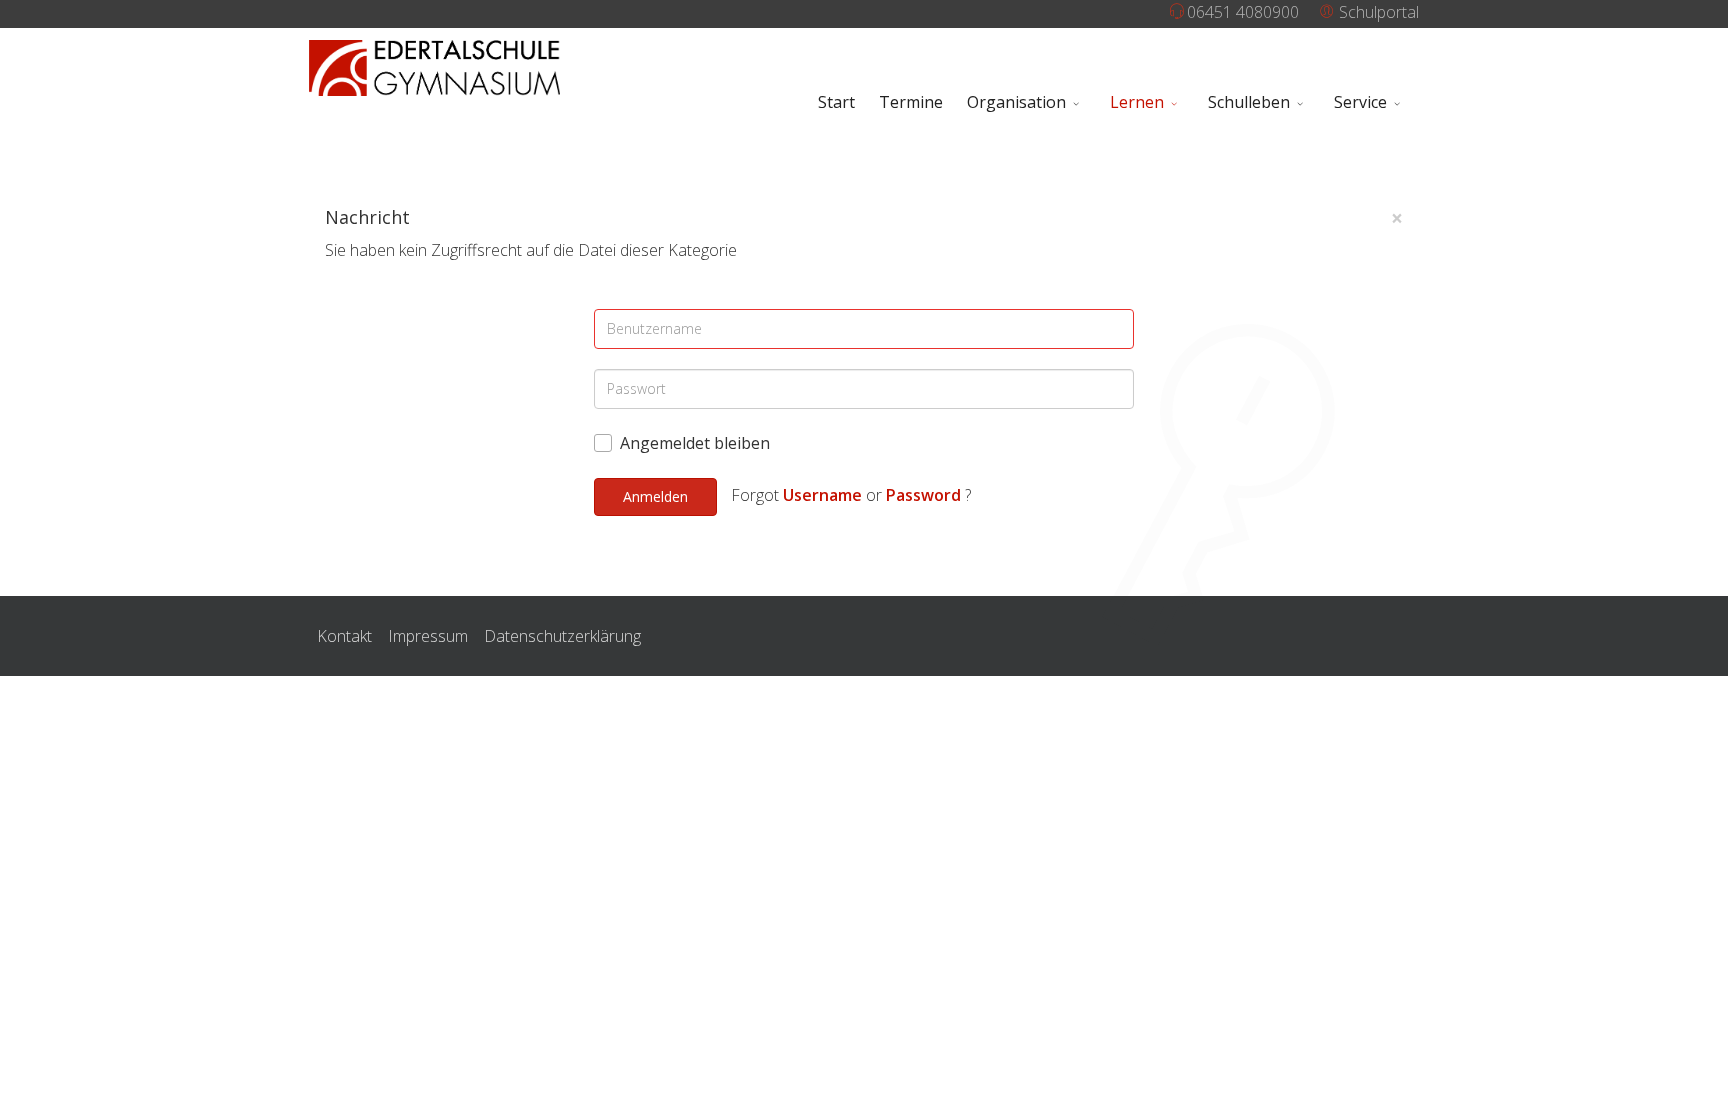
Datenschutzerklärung (562, 636)
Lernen (1137, 102)
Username (822, 495)
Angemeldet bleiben (695, 443)
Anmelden (655, 496)
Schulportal (1377, 12)
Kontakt (344, 636)
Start (836, 102)
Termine (911, 102)
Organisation (1016, 102)
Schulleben (1249, 102)
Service (1360, 102)
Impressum (428, 636)
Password (923, 495)
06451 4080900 (1243, 12)
